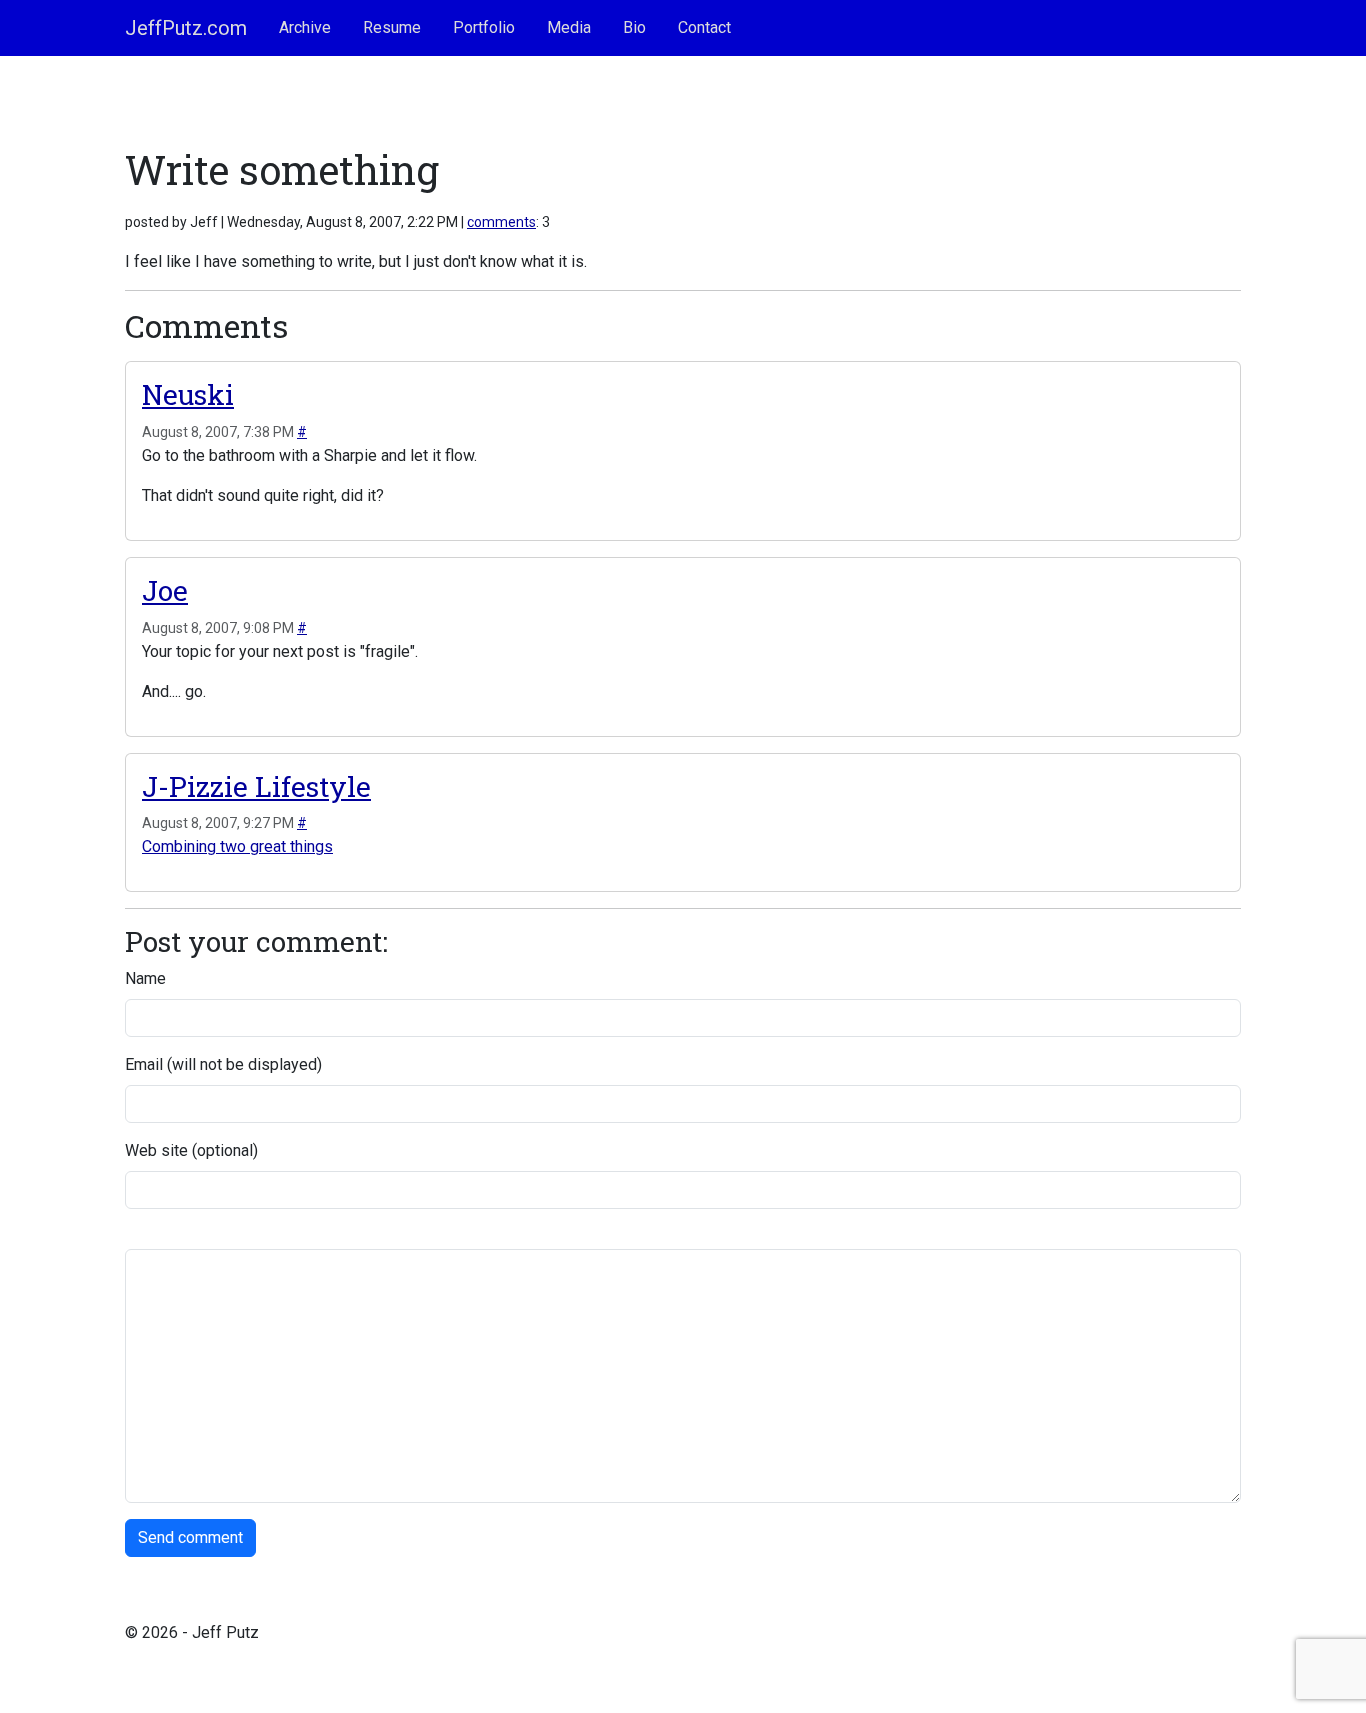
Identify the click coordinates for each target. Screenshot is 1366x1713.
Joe (165, 590)
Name (145, 978)
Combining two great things (237, 846)
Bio (634, 27)
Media (569, 27)
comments (501, 222)
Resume (392, 27)
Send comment (190, 1537)
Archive (305, 27)
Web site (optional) (191, 1150)
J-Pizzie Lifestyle (256, 786)
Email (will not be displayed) (223, 1064)
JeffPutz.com (186, 28)
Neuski (188, 394)
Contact (704, 27)
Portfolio (484, 27)
